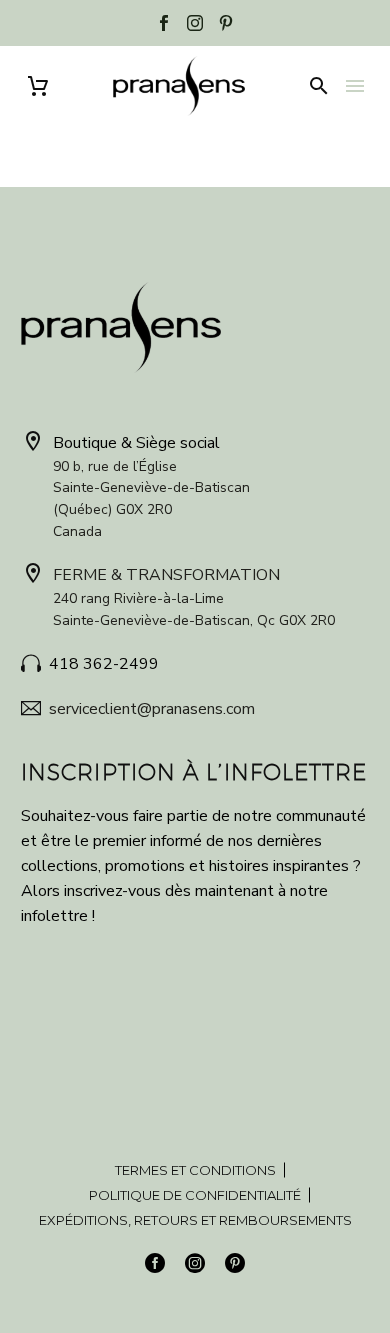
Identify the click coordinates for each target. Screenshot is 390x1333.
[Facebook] (164, 23)
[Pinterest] (226, 23)
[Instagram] (195, 23)
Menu (355, 86)
